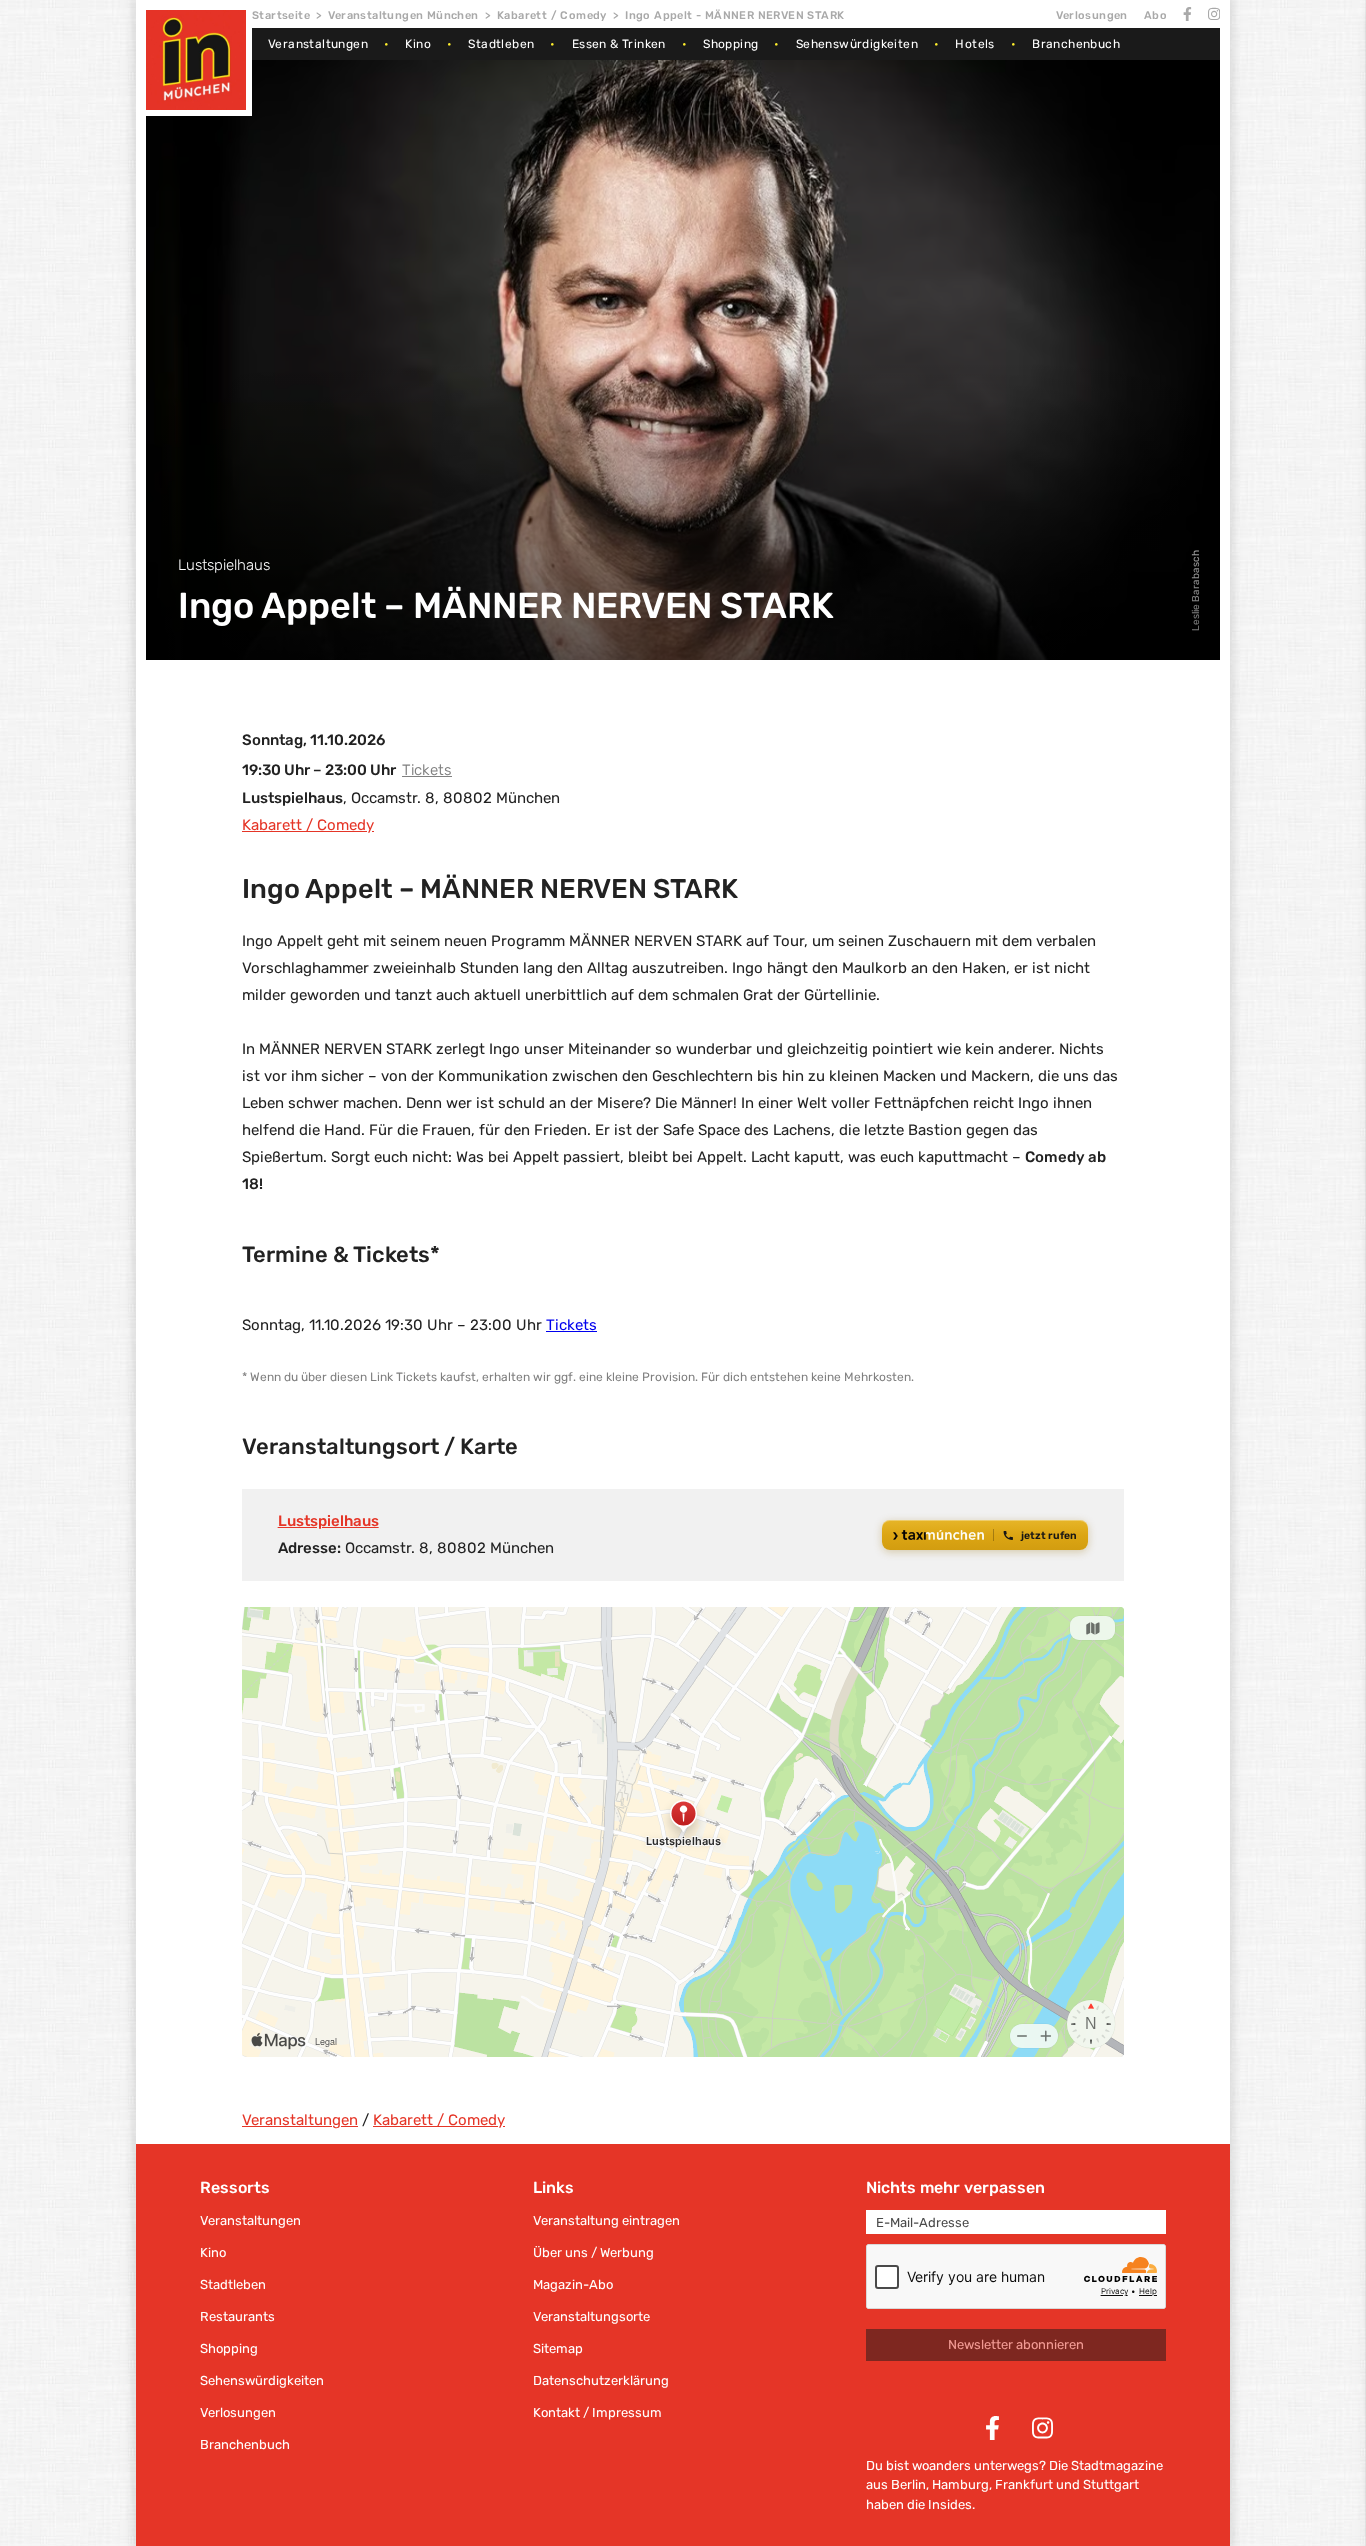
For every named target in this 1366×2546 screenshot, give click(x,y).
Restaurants (237, 2316)
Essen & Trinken (619, 44)
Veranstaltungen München (403, 15)
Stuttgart (1111, 2484)
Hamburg (960, 2484)
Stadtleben (501, 44)
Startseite (281, 15)
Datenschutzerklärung (601, 2380)
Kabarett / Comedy (552, 15)
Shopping (730, 44)
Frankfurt (1024, 2484)
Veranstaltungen (318, 44)
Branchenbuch (1076, 44)
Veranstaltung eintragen (606, 2220)
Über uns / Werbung (593, 2252)
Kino (418, 44)
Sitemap (558, 2348)
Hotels (974, 44)
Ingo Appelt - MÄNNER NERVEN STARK (734, 15)
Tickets (427, 770)
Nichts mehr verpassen (955, 2187)
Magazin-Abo (573, 2284)
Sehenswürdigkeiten (857, 44)
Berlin (908, 2484)
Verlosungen (1091, 15)
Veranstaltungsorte (591, 2316)
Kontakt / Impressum (597, 2412)
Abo (1155, 15)
